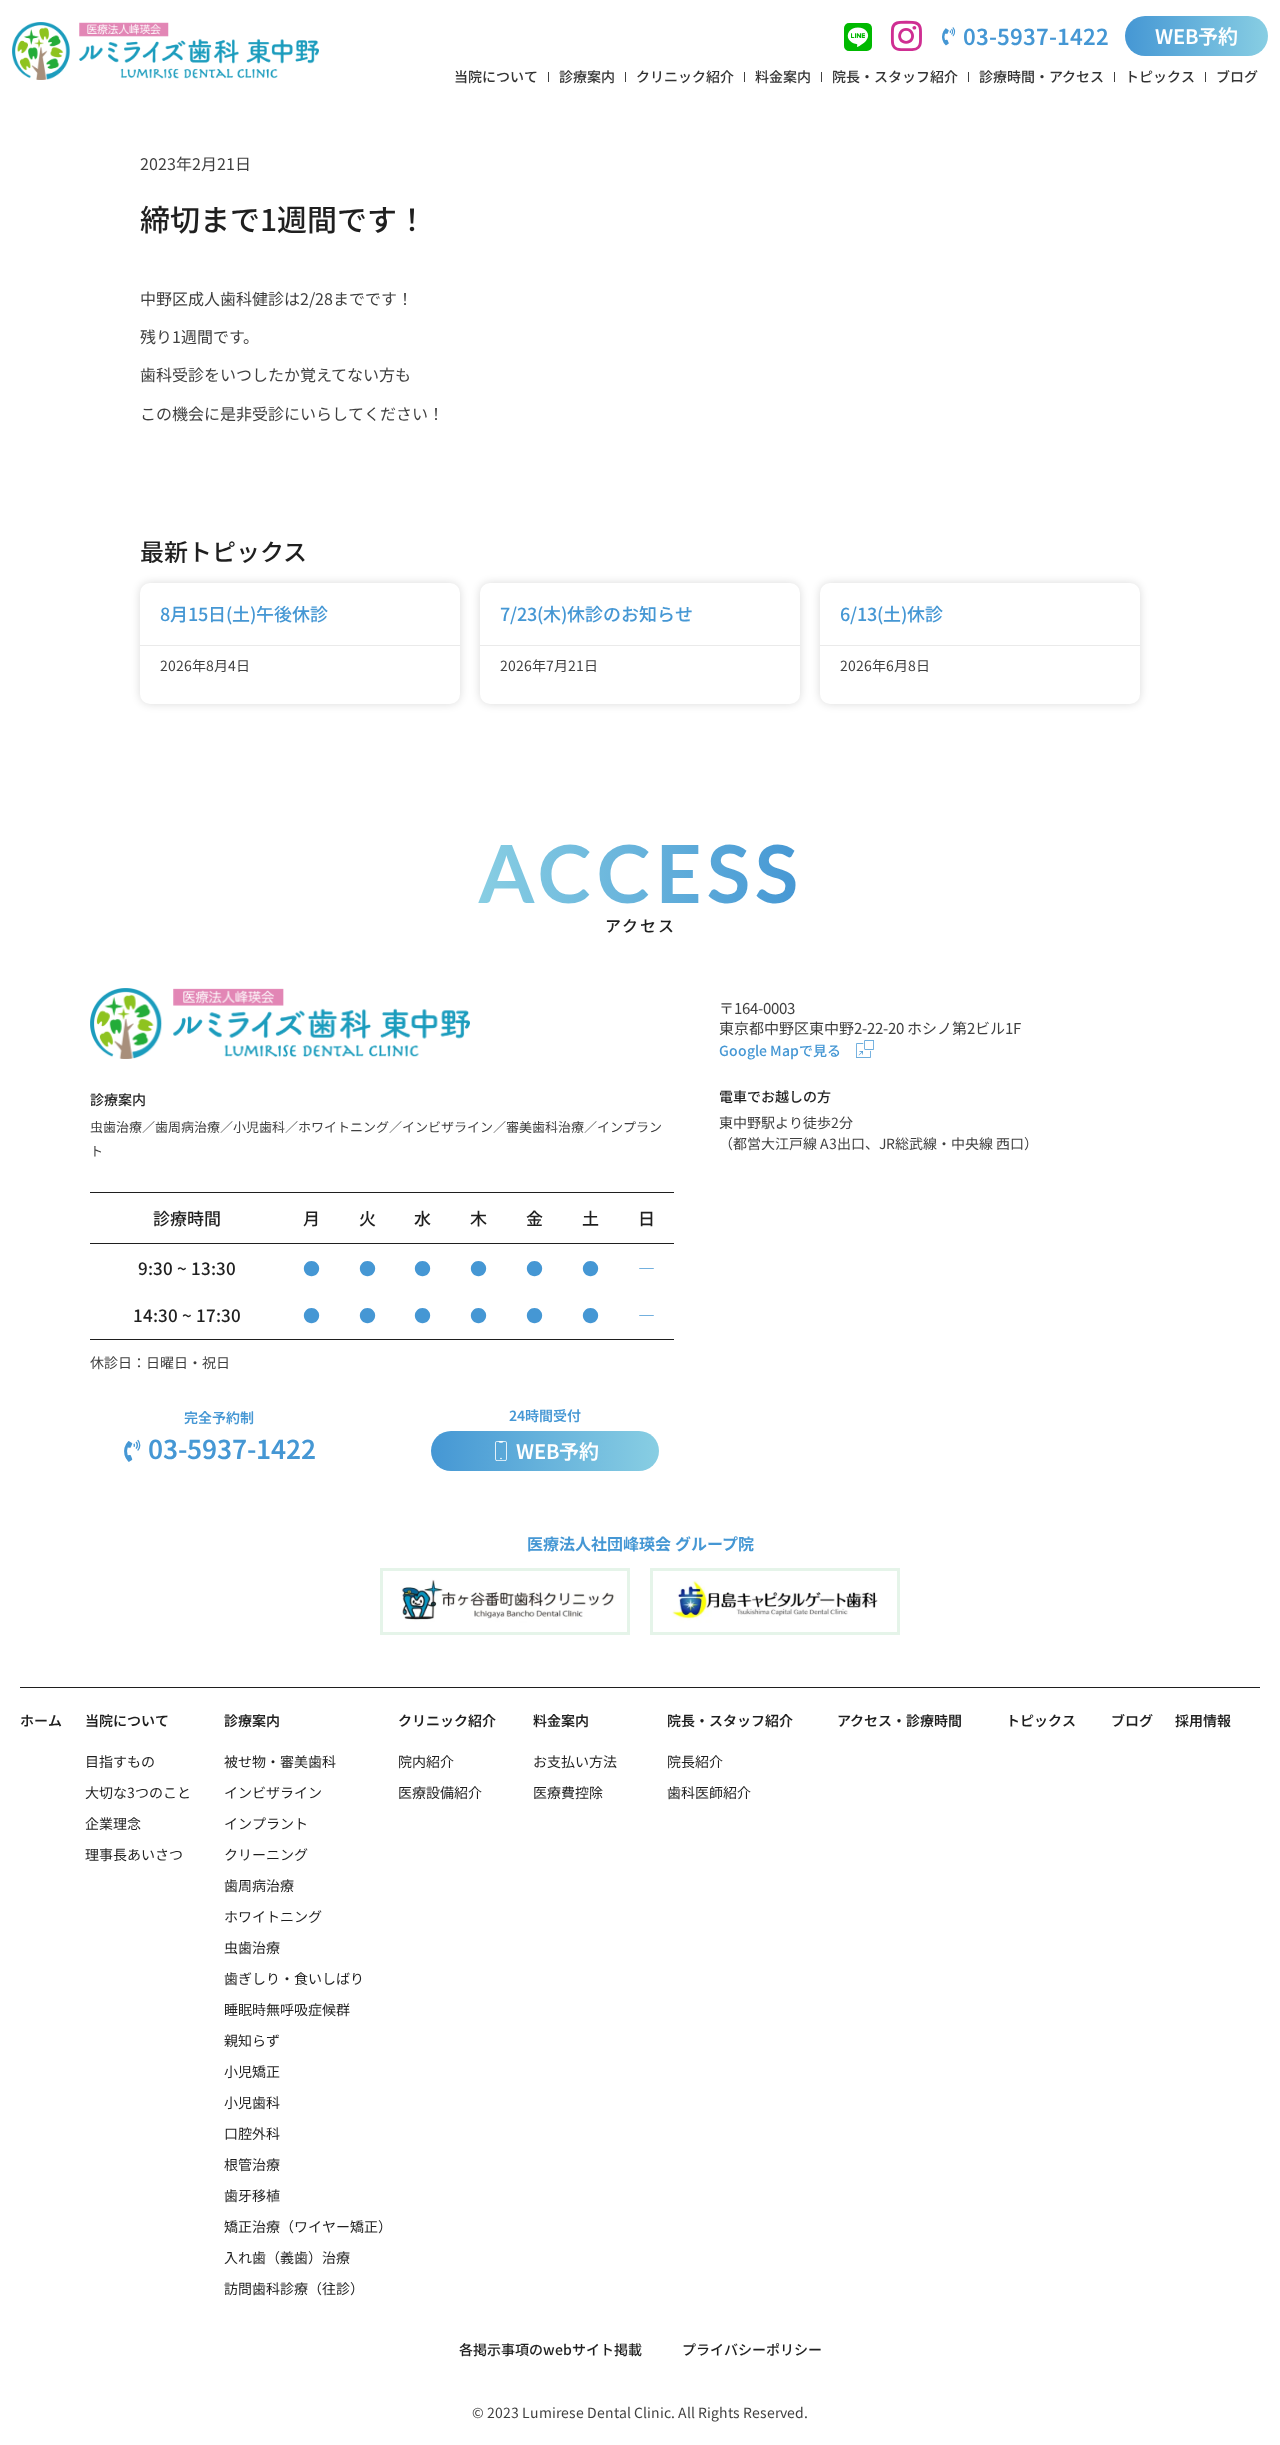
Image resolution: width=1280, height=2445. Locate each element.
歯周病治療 (259, 1885)
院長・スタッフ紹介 (895, 76)
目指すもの (120, 1761)
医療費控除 (568, 1792)
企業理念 (113, 1823)
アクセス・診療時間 (899, 1720)
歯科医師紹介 (709, 1792)
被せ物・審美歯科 (280, 1761)
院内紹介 (426, 1761)
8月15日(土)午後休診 (244, 613)
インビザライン (273, 1792)
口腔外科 (252, 2133)
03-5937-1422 (1036, 35)
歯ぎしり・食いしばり (294, 1978)
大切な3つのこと (138, 1792)
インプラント (266, 1823)
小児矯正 (252, 2071)
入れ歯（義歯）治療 (287, 2257)
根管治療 (252, 2164)
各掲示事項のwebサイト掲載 (550, 2349)
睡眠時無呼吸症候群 (287, 2009)
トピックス (1160, 76)
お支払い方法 (575, 1761)
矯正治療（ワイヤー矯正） (308, 2226)
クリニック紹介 (685, 76)
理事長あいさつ (134, 1854)
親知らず (252, 2040)
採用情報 (1203, 1720)
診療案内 (587, 76)
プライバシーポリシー (752, 2349)
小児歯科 (252, 2102)
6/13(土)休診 (891, 613)
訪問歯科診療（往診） (294, 2288)
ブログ (1237, 76)
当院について (496, 76)
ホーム (41, 1720)
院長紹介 (695, 1761)
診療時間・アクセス (1041, 76)
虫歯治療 (252, 1947)
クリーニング (266, 1854)
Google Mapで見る (780, 1050)
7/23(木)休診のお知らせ (596, 613)
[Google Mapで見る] (865, 1049)
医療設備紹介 (440, 1792)
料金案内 (783, 76)
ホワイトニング (273, 1916)
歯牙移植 (252, 2195)
